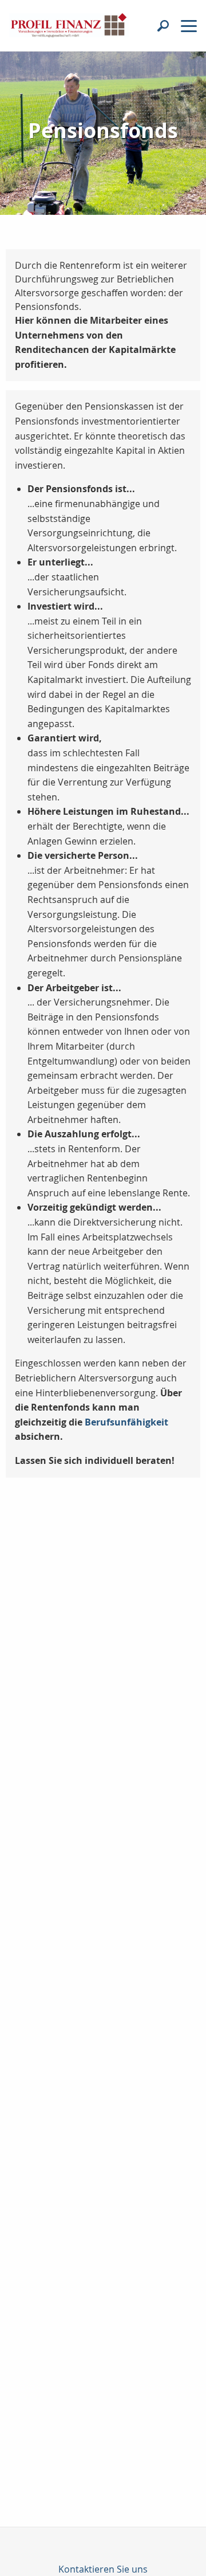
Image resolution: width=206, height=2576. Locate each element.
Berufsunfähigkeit (126, 1422)
